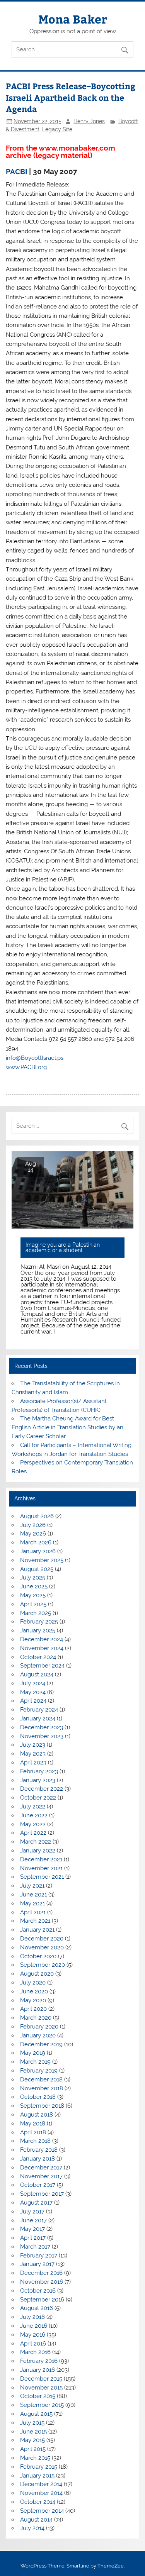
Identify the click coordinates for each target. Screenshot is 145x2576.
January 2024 (38, 1718)
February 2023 (39, 1771)
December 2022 (42, 1789)
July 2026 (33, 1525)
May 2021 (32, 1903)
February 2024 (39, 1710)
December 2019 (41, 2044)
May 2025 (33, 1595)
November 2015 (41, 2388)
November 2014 (41, 2493)
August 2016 (37, 2308)
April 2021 (33, 1912)
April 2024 (33, 1701)
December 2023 (42, 1727)
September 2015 (42, 2405)
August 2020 (37, 1974)
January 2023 (38, 1780)
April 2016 (33, 2344)
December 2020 (42, 1939)
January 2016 (38, 2370)
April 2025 (33, 1604)
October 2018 (38, 2097)
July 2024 (33, 1683)
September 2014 (42, 2511)
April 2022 (33, 1833)
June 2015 (33, 2432)
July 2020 (33, 1983)
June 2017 (33, 2220)
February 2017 (39, 2256)
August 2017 (36, 2203)
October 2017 (38, 2185)
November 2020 (42, 1947)
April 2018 (33, 2132)
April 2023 (33, 1763)
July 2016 (32, 2317)
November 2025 (42, 1560)
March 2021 (35, 1921)
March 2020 (36, 2018)
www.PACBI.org (26, 1067)
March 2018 (35, 2141)
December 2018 (41, 2079)
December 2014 (41, 2484)
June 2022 (34, 1815)
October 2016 (38, 2291)
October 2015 (38, 2396)
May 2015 (32, 2440)
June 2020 (34, 1991)
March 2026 (36, 1542)
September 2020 (43, 1965)
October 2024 (38, 1657)
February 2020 (39, 2027)
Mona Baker (73, 19)
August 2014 (36, 2520)
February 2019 (39, 2071)
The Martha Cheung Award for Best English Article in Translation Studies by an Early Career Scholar (67, 1427)
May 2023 (33, 1754)
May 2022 (33, 1824)
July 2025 (33, 1578)
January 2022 (38, 1851)
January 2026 (38, 1551)
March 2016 (35, 2352)
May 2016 (33, 2335)
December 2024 (42, 1639)
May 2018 (33, 2124)
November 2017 (41, 2176)
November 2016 (42, 2282)
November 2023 (42, 1736)
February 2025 (39, 1622)
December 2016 (41, 2273)
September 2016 (42, 2300)
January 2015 (37, 2476)
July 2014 (32, 2528)
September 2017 (42, 2194)
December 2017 (41, 2168)
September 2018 (42, 2106)
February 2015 (39, 2467)
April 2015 (33, 2449)
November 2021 (41, 1868)
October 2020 (38, 1956)
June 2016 (34, 2326)
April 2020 (33, 2009)
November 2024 (42, 1648)
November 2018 (42, 2088)
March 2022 (36, 1842)
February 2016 (39, 2361)
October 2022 (38, 1798)
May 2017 (32, 2229)
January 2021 (37, 1930)
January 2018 (38, 2159)
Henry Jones (89, 121)
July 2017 (32, 2212)
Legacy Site (57, 129)
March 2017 (35, 2247)
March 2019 (35, 2062)
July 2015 (32, 2423)
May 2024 (33, 1692)
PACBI (17, 171)
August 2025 (37, 1569)
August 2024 (37, 1674)
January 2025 (38, 1630)
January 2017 (37, 2264)
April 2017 (33, 2238)
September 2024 (42, 1666)
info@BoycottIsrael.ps (35, 1058)
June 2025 (34, 1586)
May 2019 (33, 2053)
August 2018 (37, 2115)
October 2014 (38, 2502)
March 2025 (36, 1613)
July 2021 (32, 1886)
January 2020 (38, 2035)
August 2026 (37, 1516)
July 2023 (33, 1745)
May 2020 (33, 2000)
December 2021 (41, 1859)
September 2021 (42, 1877)
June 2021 (33, 1895)
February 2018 (39, 2150)
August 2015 (36, 2414)
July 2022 (33, 1807)
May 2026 (33, 1534)
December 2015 (41, 2379)
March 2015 (35, 2458)
